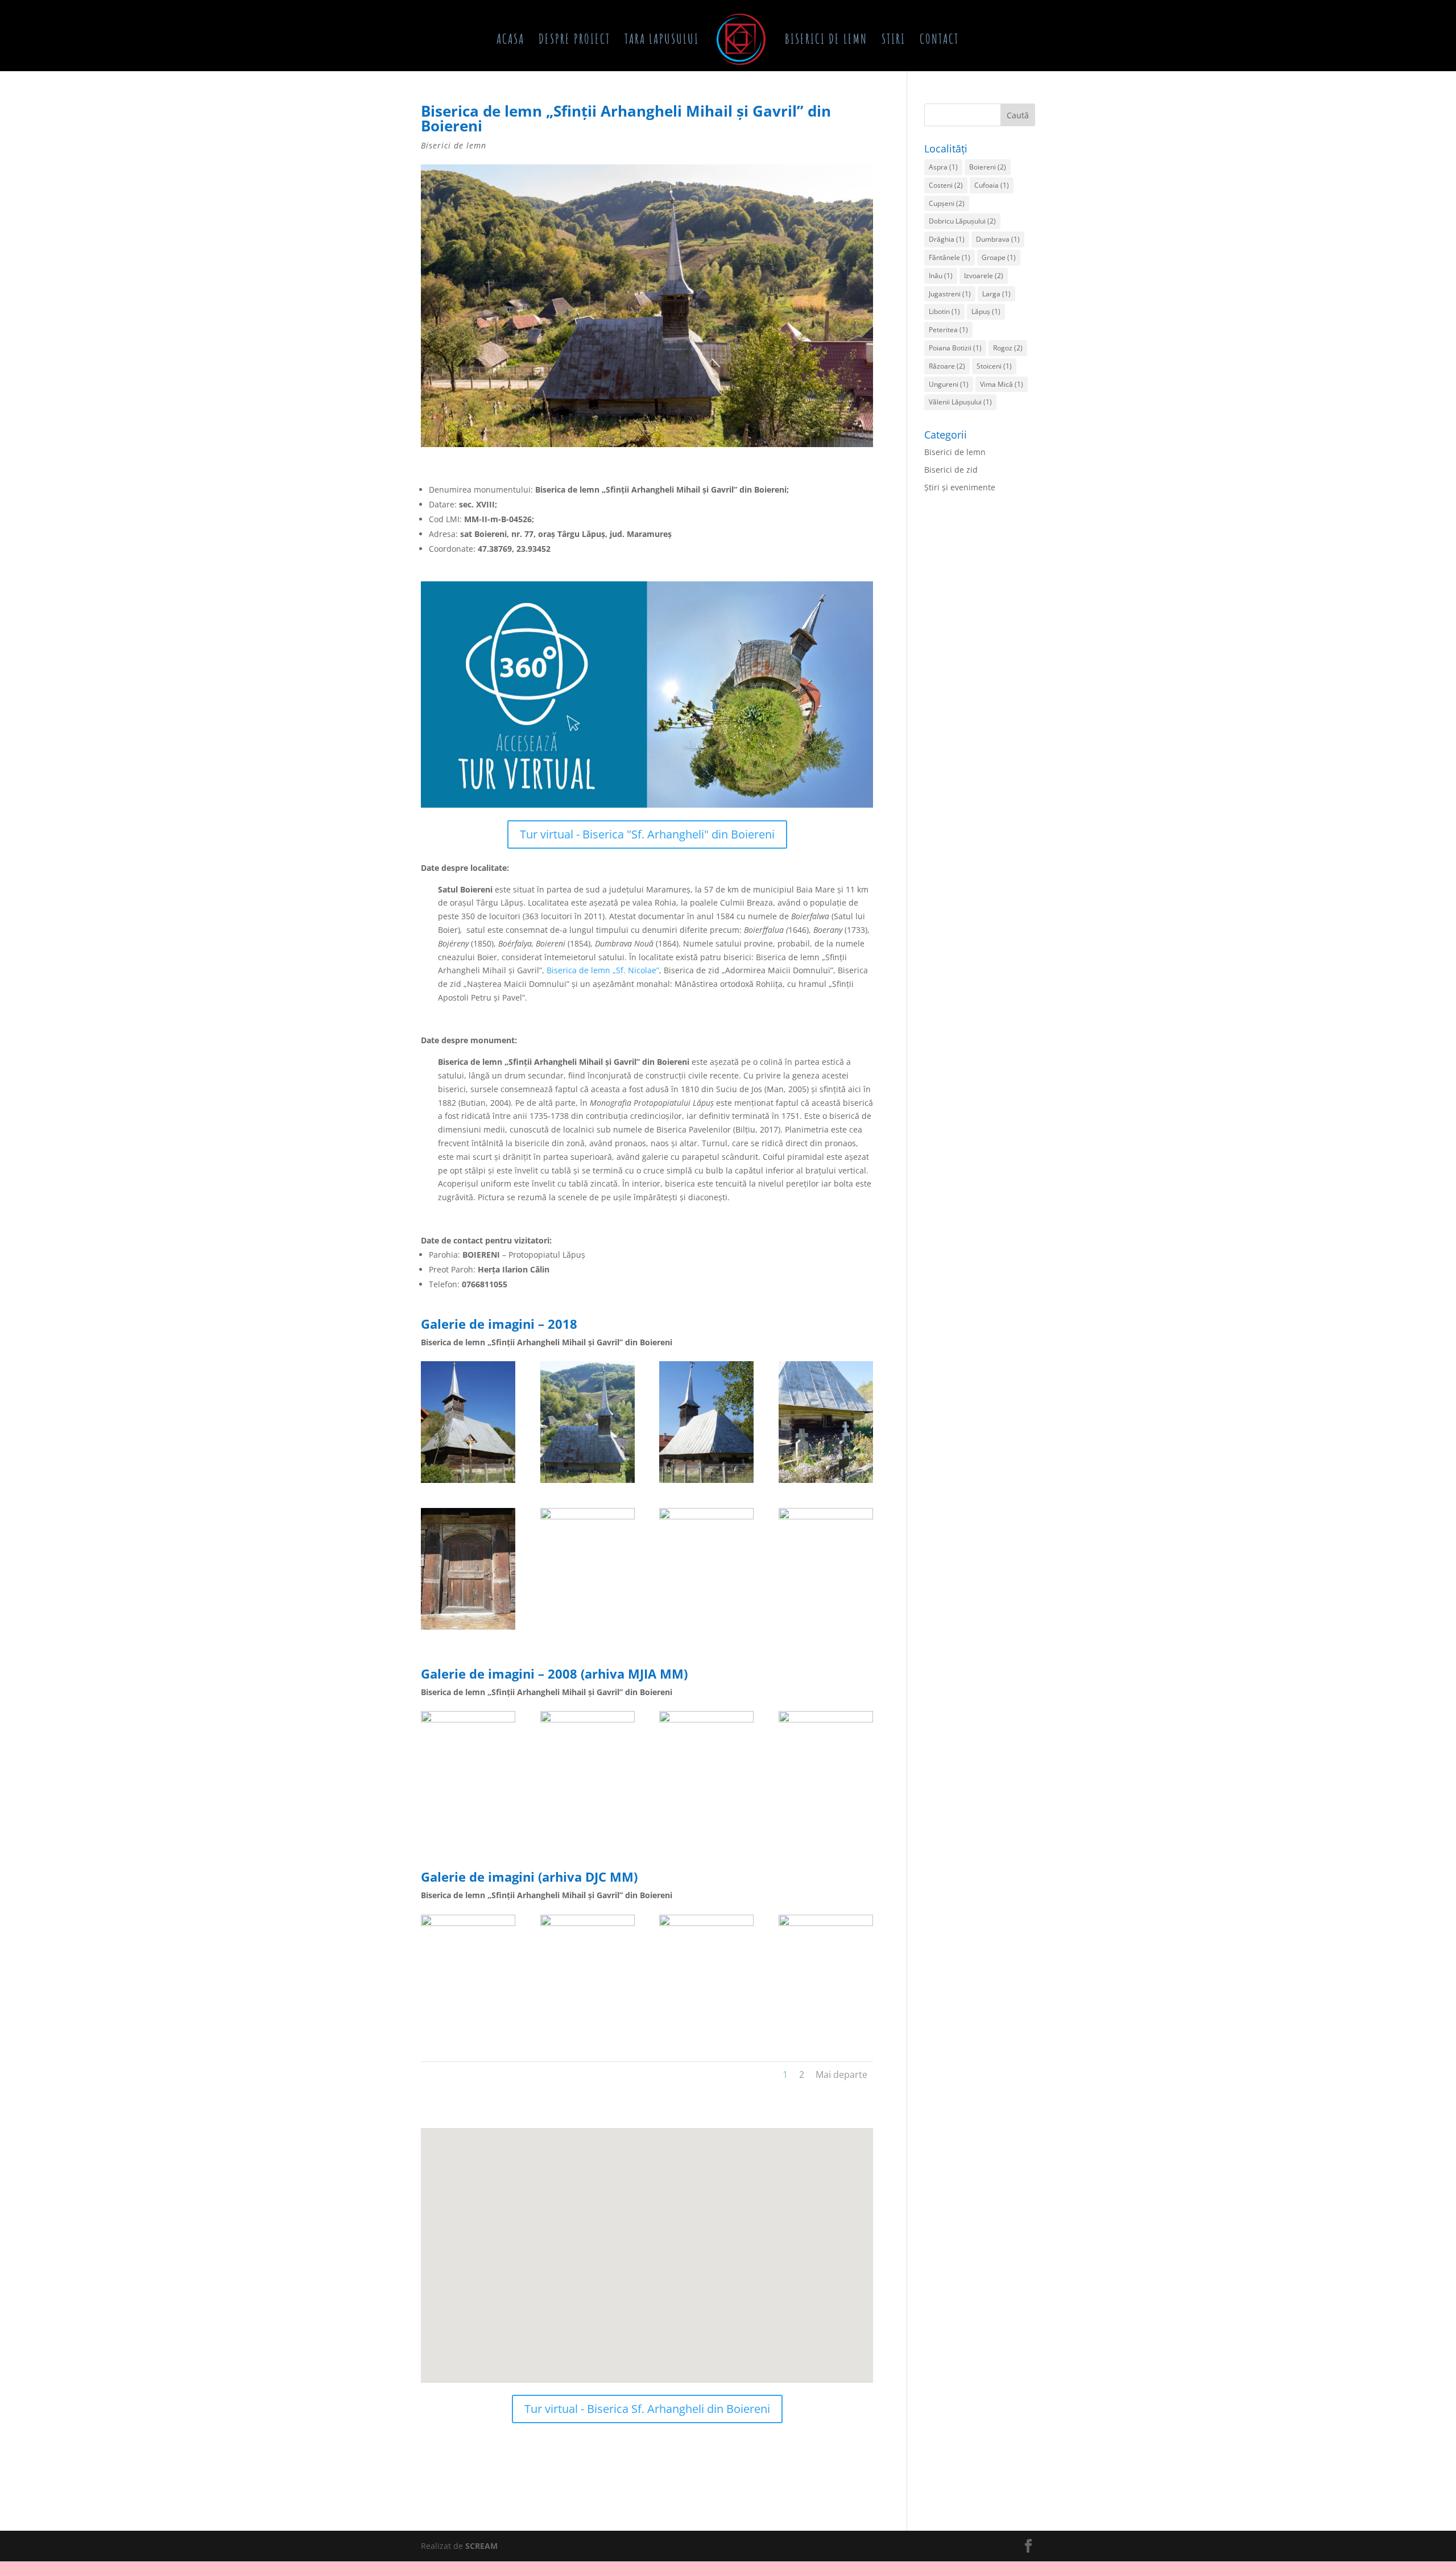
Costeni (946, 185)
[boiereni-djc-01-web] (468, 2036)
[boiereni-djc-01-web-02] (706, 2036)
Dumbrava (998, 239)
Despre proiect (574, 41)
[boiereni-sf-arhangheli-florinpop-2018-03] (826, 1483)
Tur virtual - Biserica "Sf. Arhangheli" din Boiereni (647, 834)
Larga (996, 294)
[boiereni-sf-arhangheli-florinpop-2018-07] (826, 1629)
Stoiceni (994, 366)
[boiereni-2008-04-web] (826, 1832)
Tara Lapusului (662, 41)
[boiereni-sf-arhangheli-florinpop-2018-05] (588, 1629)
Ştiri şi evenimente (960, 487)
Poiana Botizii (955, 348)
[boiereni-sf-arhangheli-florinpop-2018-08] (588, 1483)
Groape (999, 257)
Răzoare (947, 366)
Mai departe (841, 2075)
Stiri (894, 41)
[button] (668, 2214)
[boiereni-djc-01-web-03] (826, 2036)
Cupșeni (947, 203)
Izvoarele (984, 276)
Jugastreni (950, 294)
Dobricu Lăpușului (962, 221)
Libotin (944, 311)
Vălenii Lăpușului (960, 402)
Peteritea (948, 330)
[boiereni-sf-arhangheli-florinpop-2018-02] (468, 1629)
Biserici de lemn (826, 41)
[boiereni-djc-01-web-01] (588, 2036)
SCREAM (481, 2546)
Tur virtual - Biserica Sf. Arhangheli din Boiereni (647, 2409)
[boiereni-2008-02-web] (588, 1832)
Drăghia (947, 239)
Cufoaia (992, 185)
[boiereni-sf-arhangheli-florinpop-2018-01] (468, 1483)
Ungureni (949, 384)
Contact (939, 41)
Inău (941, 276)
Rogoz (1008, 348)
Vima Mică (1002, 384)
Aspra (943, 167)
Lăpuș (986, 311)
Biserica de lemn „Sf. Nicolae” (603, 970)
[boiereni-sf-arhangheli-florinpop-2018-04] (706, 1483)
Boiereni (988, 167)
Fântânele (950, 257)
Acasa (510, 41)
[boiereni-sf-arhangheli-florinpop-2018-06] (706, 1629)
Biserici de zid (951, 470)
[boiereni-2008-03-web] (706, 1832)
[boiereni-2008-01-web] (468, 1832)
